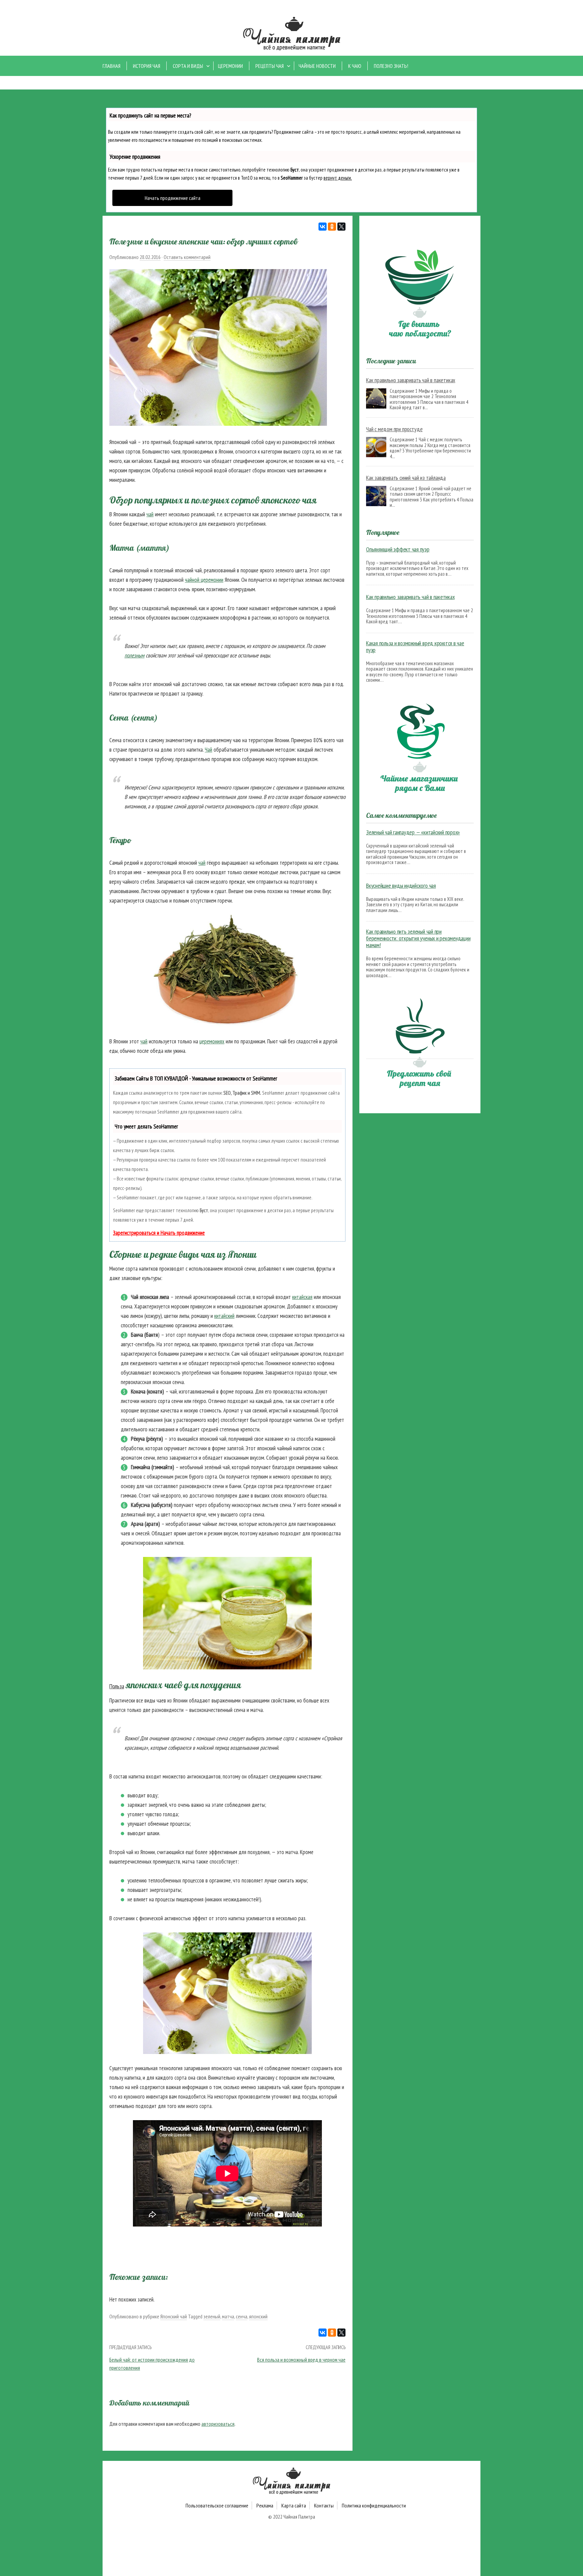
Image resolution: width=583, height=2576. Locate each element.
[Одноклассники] (332, 227)
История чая (147, 66)
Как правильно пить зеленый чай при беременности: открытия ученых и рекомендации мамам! (418, 938)
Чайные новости (317, 66)
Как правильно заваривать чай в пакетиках (411, 380)
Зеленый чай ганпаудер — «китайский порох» (413, 832)
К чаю (355, 66)
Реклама (265, 2505)
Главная (112, 66)
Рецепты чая (270, 66)
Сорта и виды (188, 66)
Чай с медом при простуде (394, 429)
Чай (209, 750)
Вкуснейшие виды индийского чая (401, 886)
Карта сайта (294, 2505)
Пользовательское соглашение (217, 2505)
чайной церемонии (204, 580)
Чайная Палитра (299, 2517)
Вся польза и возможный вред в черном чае (301, 2360)
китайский (224, 1316)
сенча (242, 2316)
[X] (341, 227)
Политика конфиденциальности (374, 2505)
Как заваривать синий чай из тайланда (406, 478)
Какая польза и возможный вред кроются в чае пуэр (415, 647)
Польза (117, 1686)
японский (258, 2316)
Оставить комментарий (187, 257)
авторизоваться (218, 2424)
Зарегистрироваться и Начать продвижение (159, 1233)
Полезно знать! (391, 66)
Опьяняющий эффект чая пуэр (398, 549)
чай (150, 514)
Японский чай (174, 2316)
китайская (302, 1297)
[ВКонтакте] (323, 227)
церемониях (212, 1041)
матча (228, 2316)
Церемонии (230, 66)
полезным (134, 655)
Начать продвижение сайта (173, 198)
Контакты (324, 2505)
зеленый (212, 2316)
